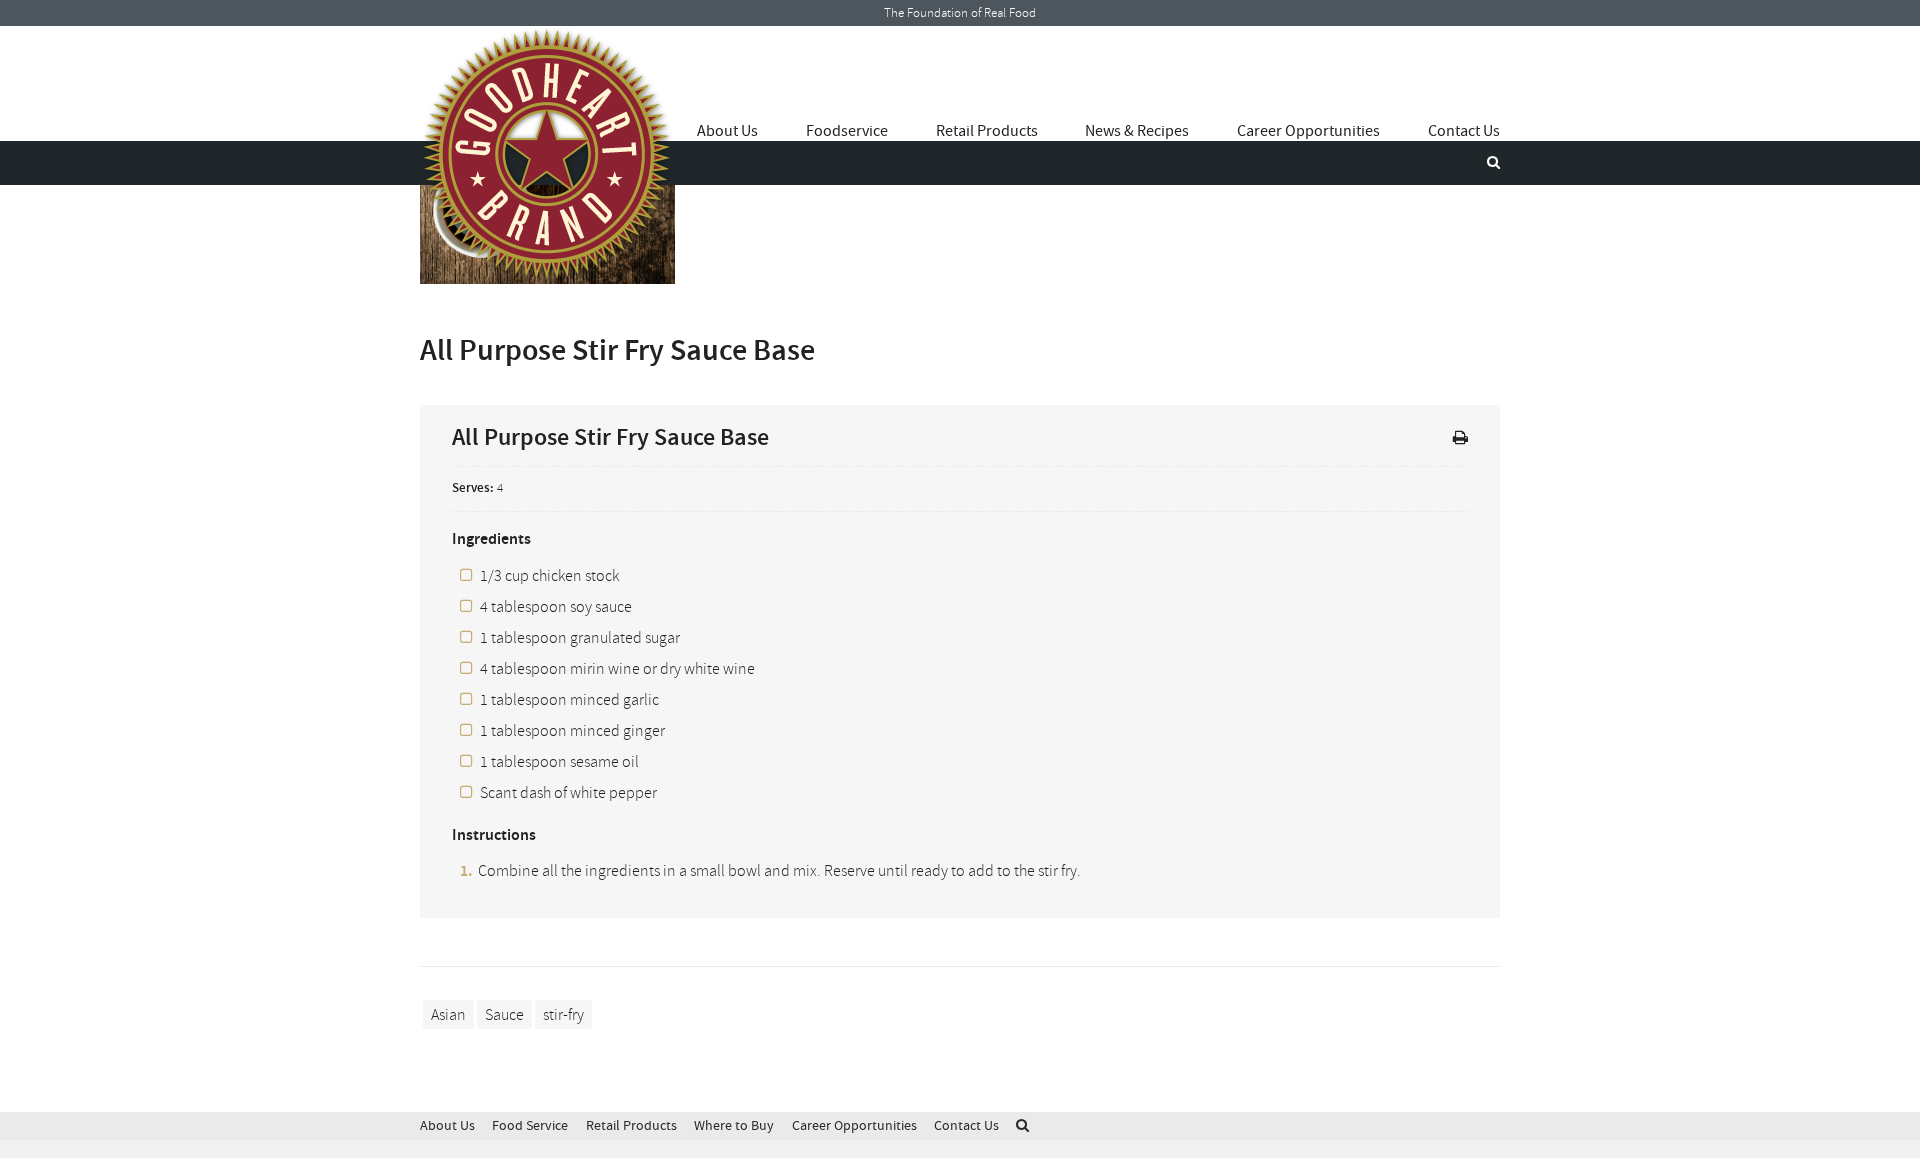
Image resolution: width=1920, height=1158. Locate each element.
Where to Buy (734, 1125)
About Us (727, 131)
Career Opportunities (1308, 131)
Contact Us (1464, 131)
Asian (448, 1015)
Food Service (530, 1125)
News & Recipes (1137, 131)
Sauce (504, 1015)
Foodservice (847, 131)
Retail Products (987, 131)
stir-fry (563, 1015)
